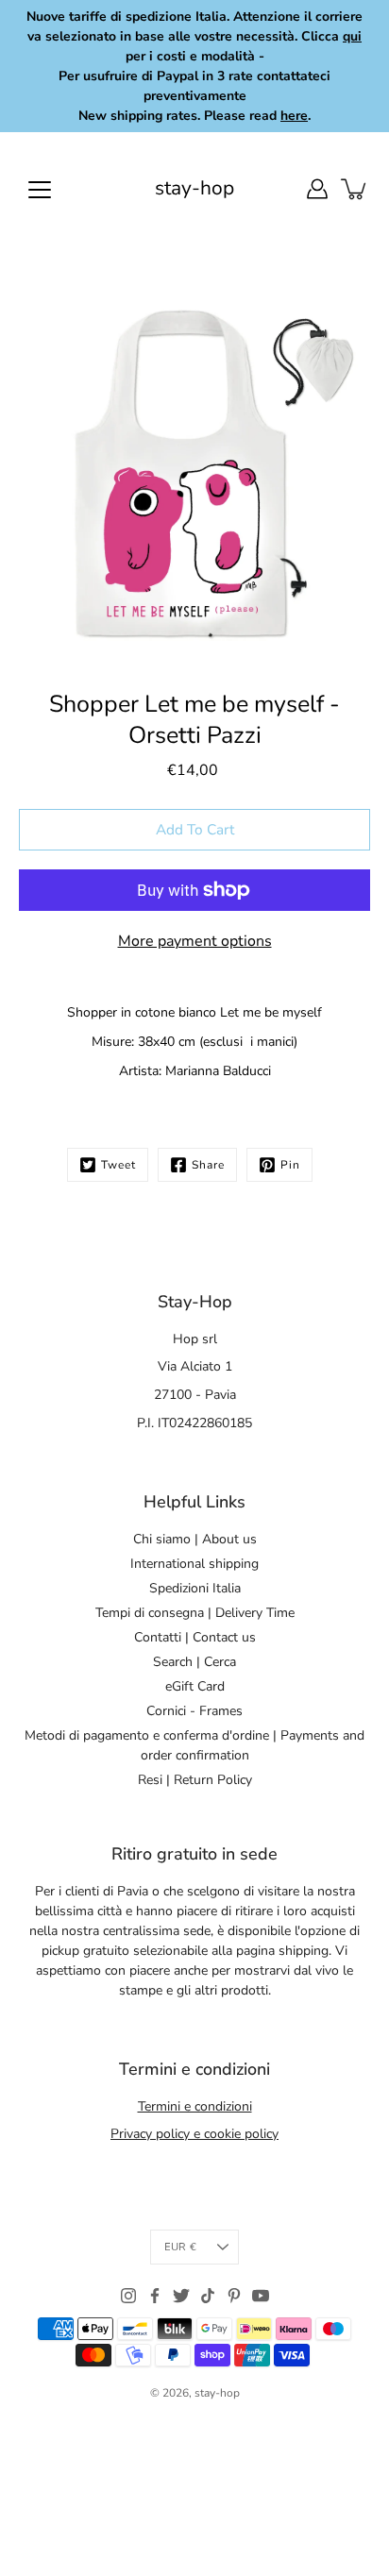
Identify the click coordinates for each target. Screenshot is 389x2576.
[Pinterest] (234, 2296)
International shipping (194, 1564)
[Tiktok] (208, 2296)
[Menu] (40, 190)
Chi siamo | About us (195, 1539)
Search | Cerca (194, 1662)
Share (208, 1165)
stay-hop (194, 188)
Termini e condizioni (195, 2106)
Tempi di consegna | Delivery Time (195, 1613)
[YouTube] (261, 2296)
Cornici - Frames (194, 1711)
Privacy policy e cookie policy (194, 2134)
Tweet (118, 1165)
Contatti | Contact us (195, 1637)
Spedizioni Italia (195, 1588)
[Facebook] (155, 2296)
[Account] (317, 189)
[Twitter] (181, 2296)
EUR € (180, 2247)
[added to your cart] (355, 189)
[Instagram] (128, 2296)
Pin (290, 1165)
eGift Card (195, 1686)
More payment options (195, 941)
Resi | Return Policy (195, 1780)
